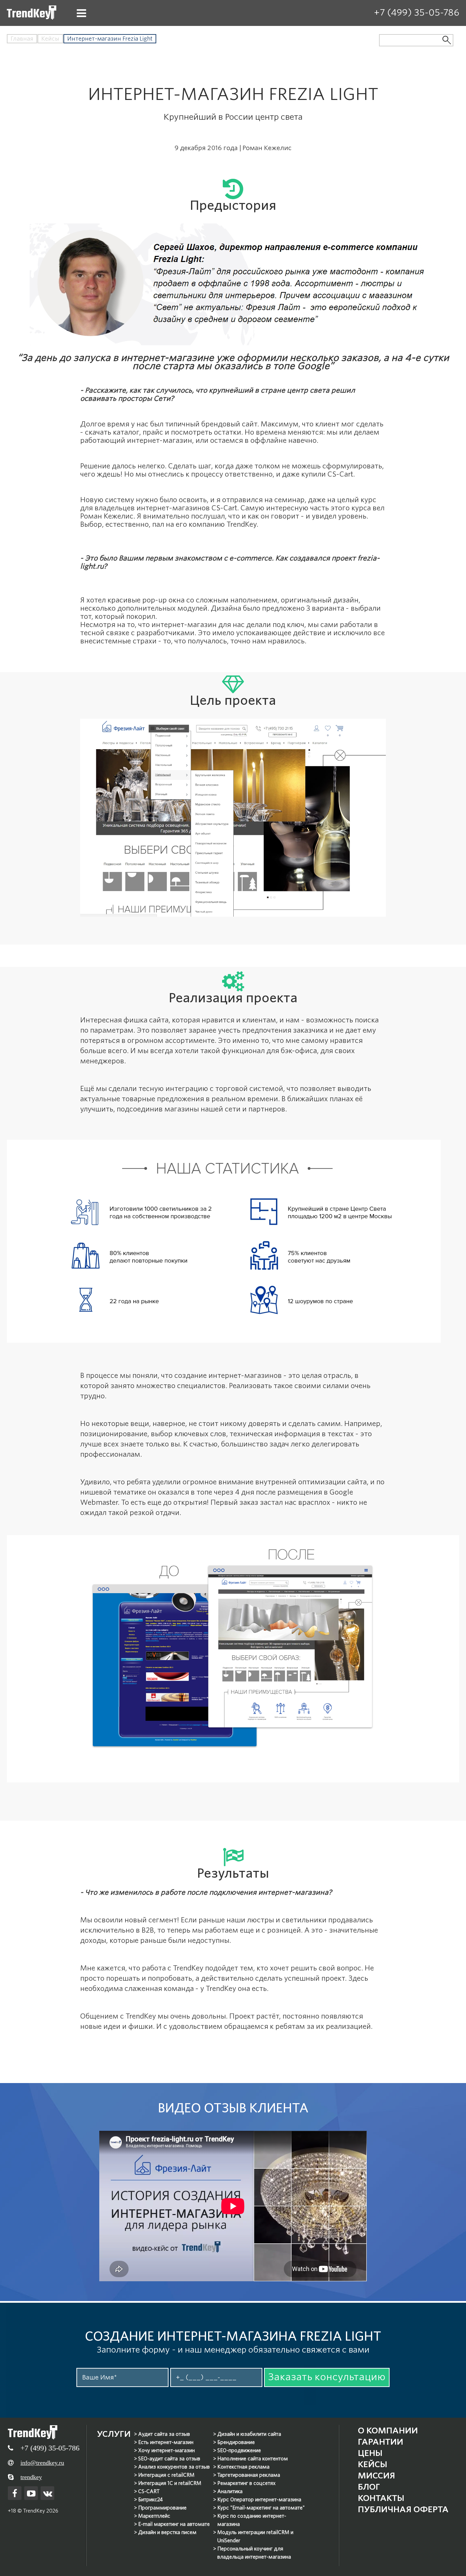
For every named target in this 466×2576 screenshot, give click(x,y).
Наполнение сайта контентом (253, 2459)
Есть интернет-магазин (166, 2442)
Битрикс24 (150, 2500)
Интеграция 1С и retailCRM (170, 2483)
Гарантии (381, 2442)
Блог (369, 2487)
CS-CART (149, 2491)
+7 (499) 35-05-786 (417, 12)
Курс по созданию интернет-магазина (252, 2520)
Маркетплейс (154, 2516)
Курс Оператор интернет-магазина (259, 2500)
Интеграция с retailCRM (166, 2475)
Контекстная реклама (243, 2467)
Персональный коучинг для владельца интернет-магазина (254, 2553)
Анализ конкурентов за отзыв (174, 2467)
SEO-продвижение (239, 2450)
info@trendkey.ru (42, 2463)
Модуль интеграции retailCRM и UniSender (255, 2536)
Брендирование (236, 2442)
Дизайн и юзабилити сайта (249, 2434)
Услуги (114, 2434)
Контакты (381, 2498)
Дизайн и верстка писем (167, 2532)
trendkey (31, 2477)
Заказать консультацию (327, 2377)
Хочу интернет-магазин (166, 2450)
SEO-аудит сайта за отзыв (169, 2459)
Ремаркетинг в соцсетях (246, 2483)
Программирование (162, 2508)
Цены (370, 2453)
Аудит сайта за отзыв (164, 2434)
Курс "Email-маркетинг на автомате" (261, 2508)
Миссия (376, 2476)
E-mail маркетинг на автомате (174, 2524)
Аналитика (230, 2491)
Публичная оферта (403, 2509)
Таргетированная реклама (249, 2475)
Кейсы (50, 39)
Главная (22, 39)
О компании (388, 2431)
